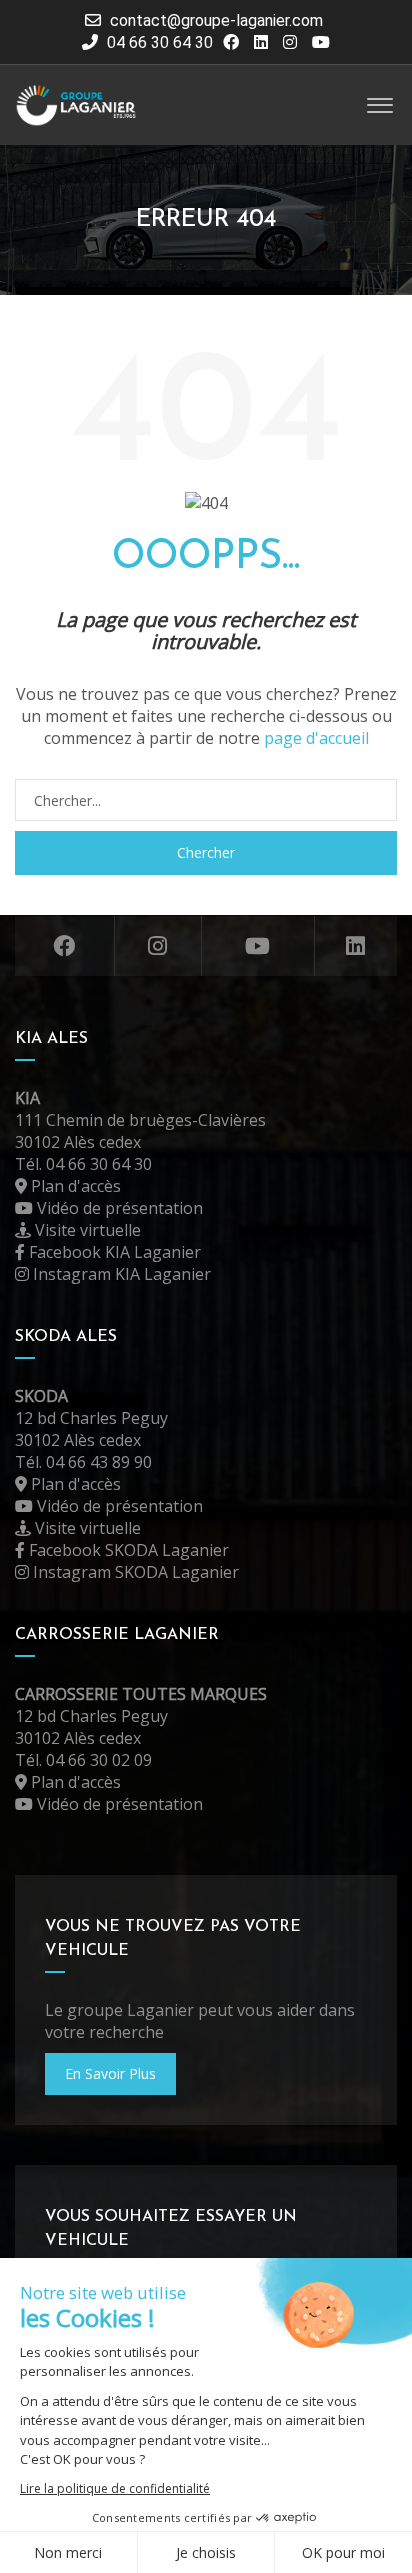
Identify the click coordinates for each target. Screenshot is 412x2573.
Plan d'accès (74, 1186)
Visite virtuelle (86, 1230)
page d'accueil (316, 738)
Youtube (258, 946)
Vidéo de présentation (118, 1208)
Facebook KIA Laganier (113, 1252)
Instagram (158, 946)
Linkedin (356, 946)
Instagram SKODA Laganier (134, 1572)
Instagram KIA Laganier (120, 1274)
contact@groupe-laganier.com (216, 20)
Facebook (65, 946)
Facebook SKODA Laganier (127, 1550)
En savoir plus (110, 2073)
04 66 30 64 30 (158, 42)
